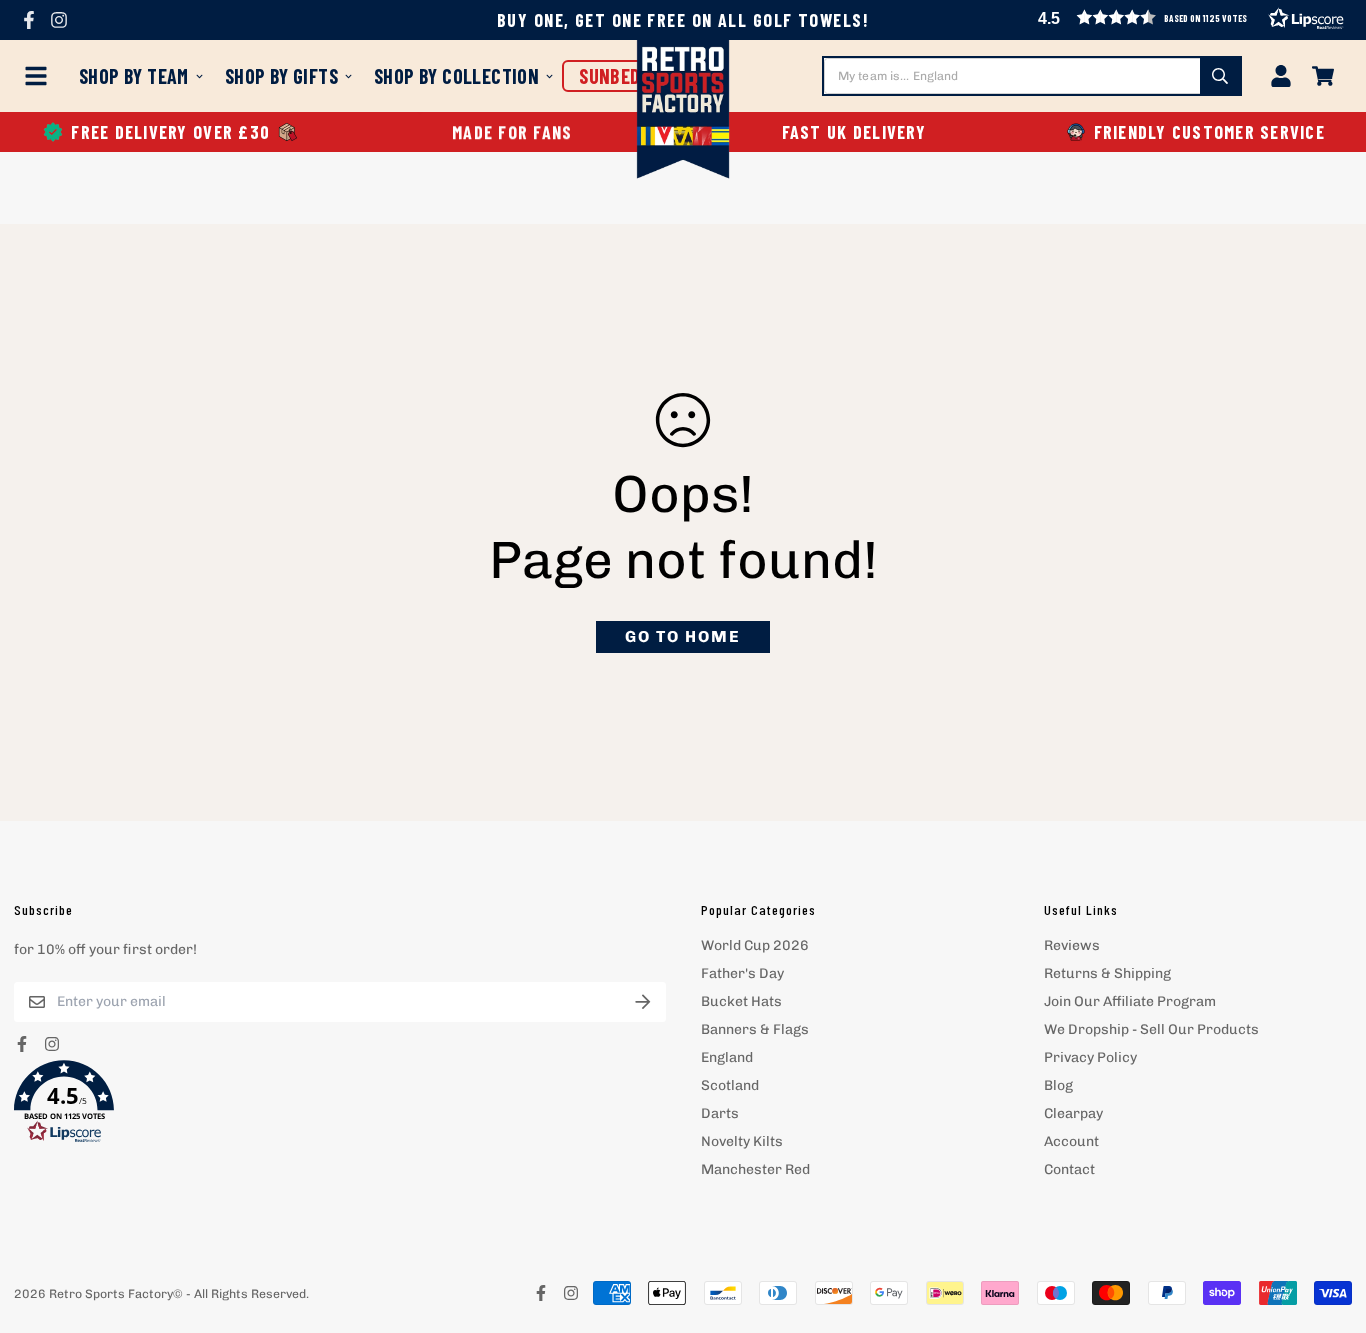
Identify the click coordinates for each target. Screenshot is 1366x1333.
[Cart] (1323, 76)
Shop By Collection (456, 76)
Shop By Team (134, 76)
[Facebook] (29, 20)
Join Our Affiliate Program (1130, 1001)
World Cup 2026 (755, 945)
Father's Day (742, 973)
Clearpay (1073, 1113)
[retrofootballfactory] (683, 111)
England (727, 1057)
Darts (720, 1113)
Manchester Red (755, 1169)
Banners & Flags (755, 1029)
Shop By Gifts (281, 76)
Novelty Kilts (742, 1141)
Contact (1069, 1169)
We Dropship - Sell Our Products (1151, 1029)
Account (1071, 1141)
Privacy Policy (1090, 1057)
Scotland (730, 1085)
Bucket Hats (741, 1001)
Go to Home (683, 636)
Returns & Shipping (1107, 973)
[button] (340, 1102)
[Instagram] (59, 20)
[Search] (1220, 76)
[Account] (1281, 76)
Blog (1058, 1085)
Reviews (1072, 945)
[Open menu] (40, 76)
